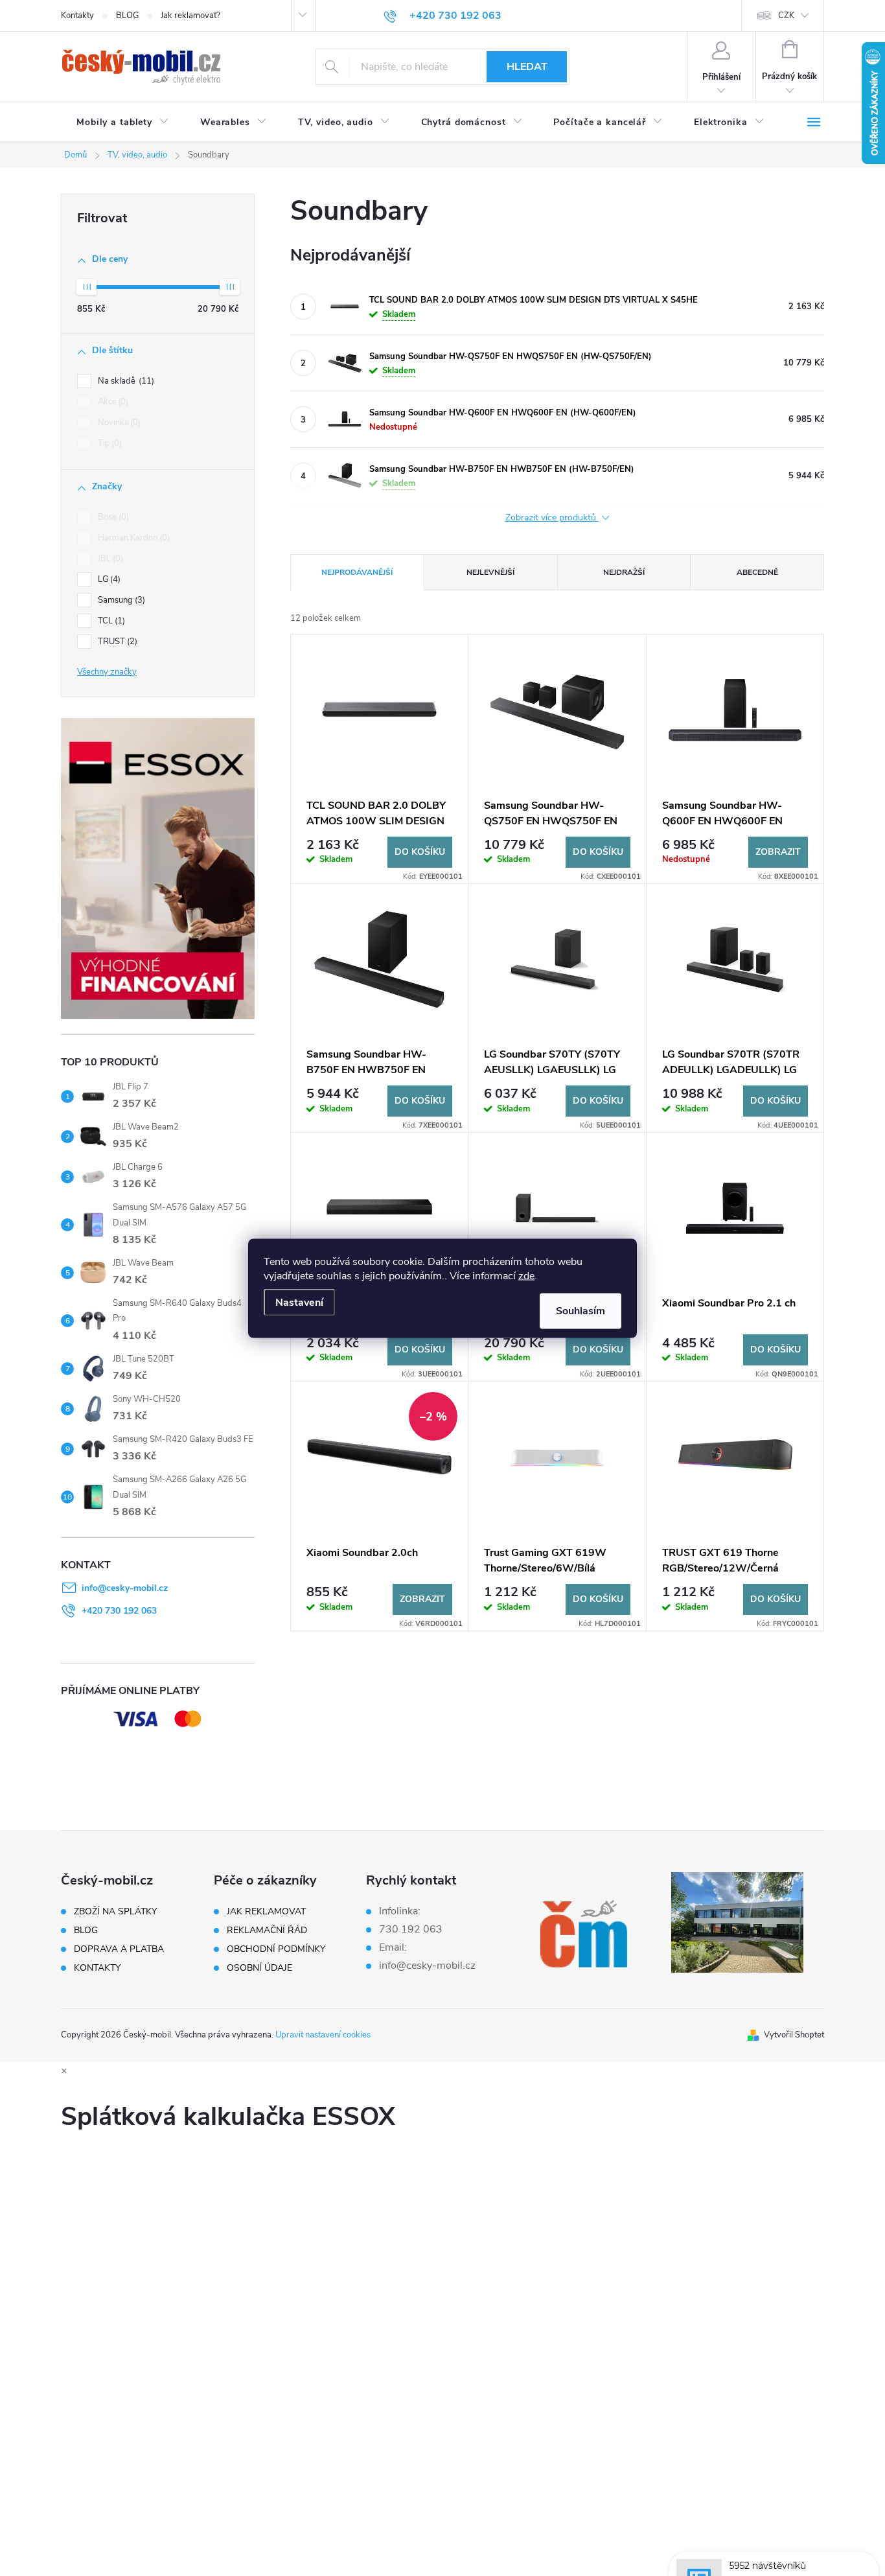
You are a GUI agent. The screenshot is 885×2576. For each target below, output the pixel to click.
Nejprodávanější (357, 572)
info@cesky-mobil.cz (125, 1588)
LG (108, 579)
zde (526, 1275)
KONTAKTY (97, 1968)
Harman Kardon (132, 538)
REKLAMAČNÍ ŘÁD (267, 1931)
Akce (112, 402)
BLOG (127, 16)
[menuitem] (123, 122)
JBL (109, 559)
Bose (112, 517)
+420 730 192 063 (119, 1611)
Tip (109, 443)
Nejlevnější (490, 572)
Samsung (120, 600)
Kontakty (77, 16)
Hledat (527, 67)
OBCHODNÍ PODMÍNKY (276, 1949)
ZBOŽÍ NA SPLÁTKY (115, 1912)
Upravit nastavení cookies (323, 2035)
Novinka (118, 423)
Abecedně (757, 572)
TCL (110, 621)
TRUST (116, 642)
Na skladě (125, 381)
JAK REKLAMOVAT (266, 1912)
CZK (786, 16)
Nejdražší (624, 572)
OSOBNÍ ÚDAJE (259, 1968)
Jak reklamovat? (190, 16)
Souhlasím (580, 1310)
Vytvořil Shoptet (794, 2035)
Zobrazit (778, 852)
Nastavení (299, 1302)
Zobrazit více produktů (552, 518)
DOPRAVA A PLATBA (119, 1949)
